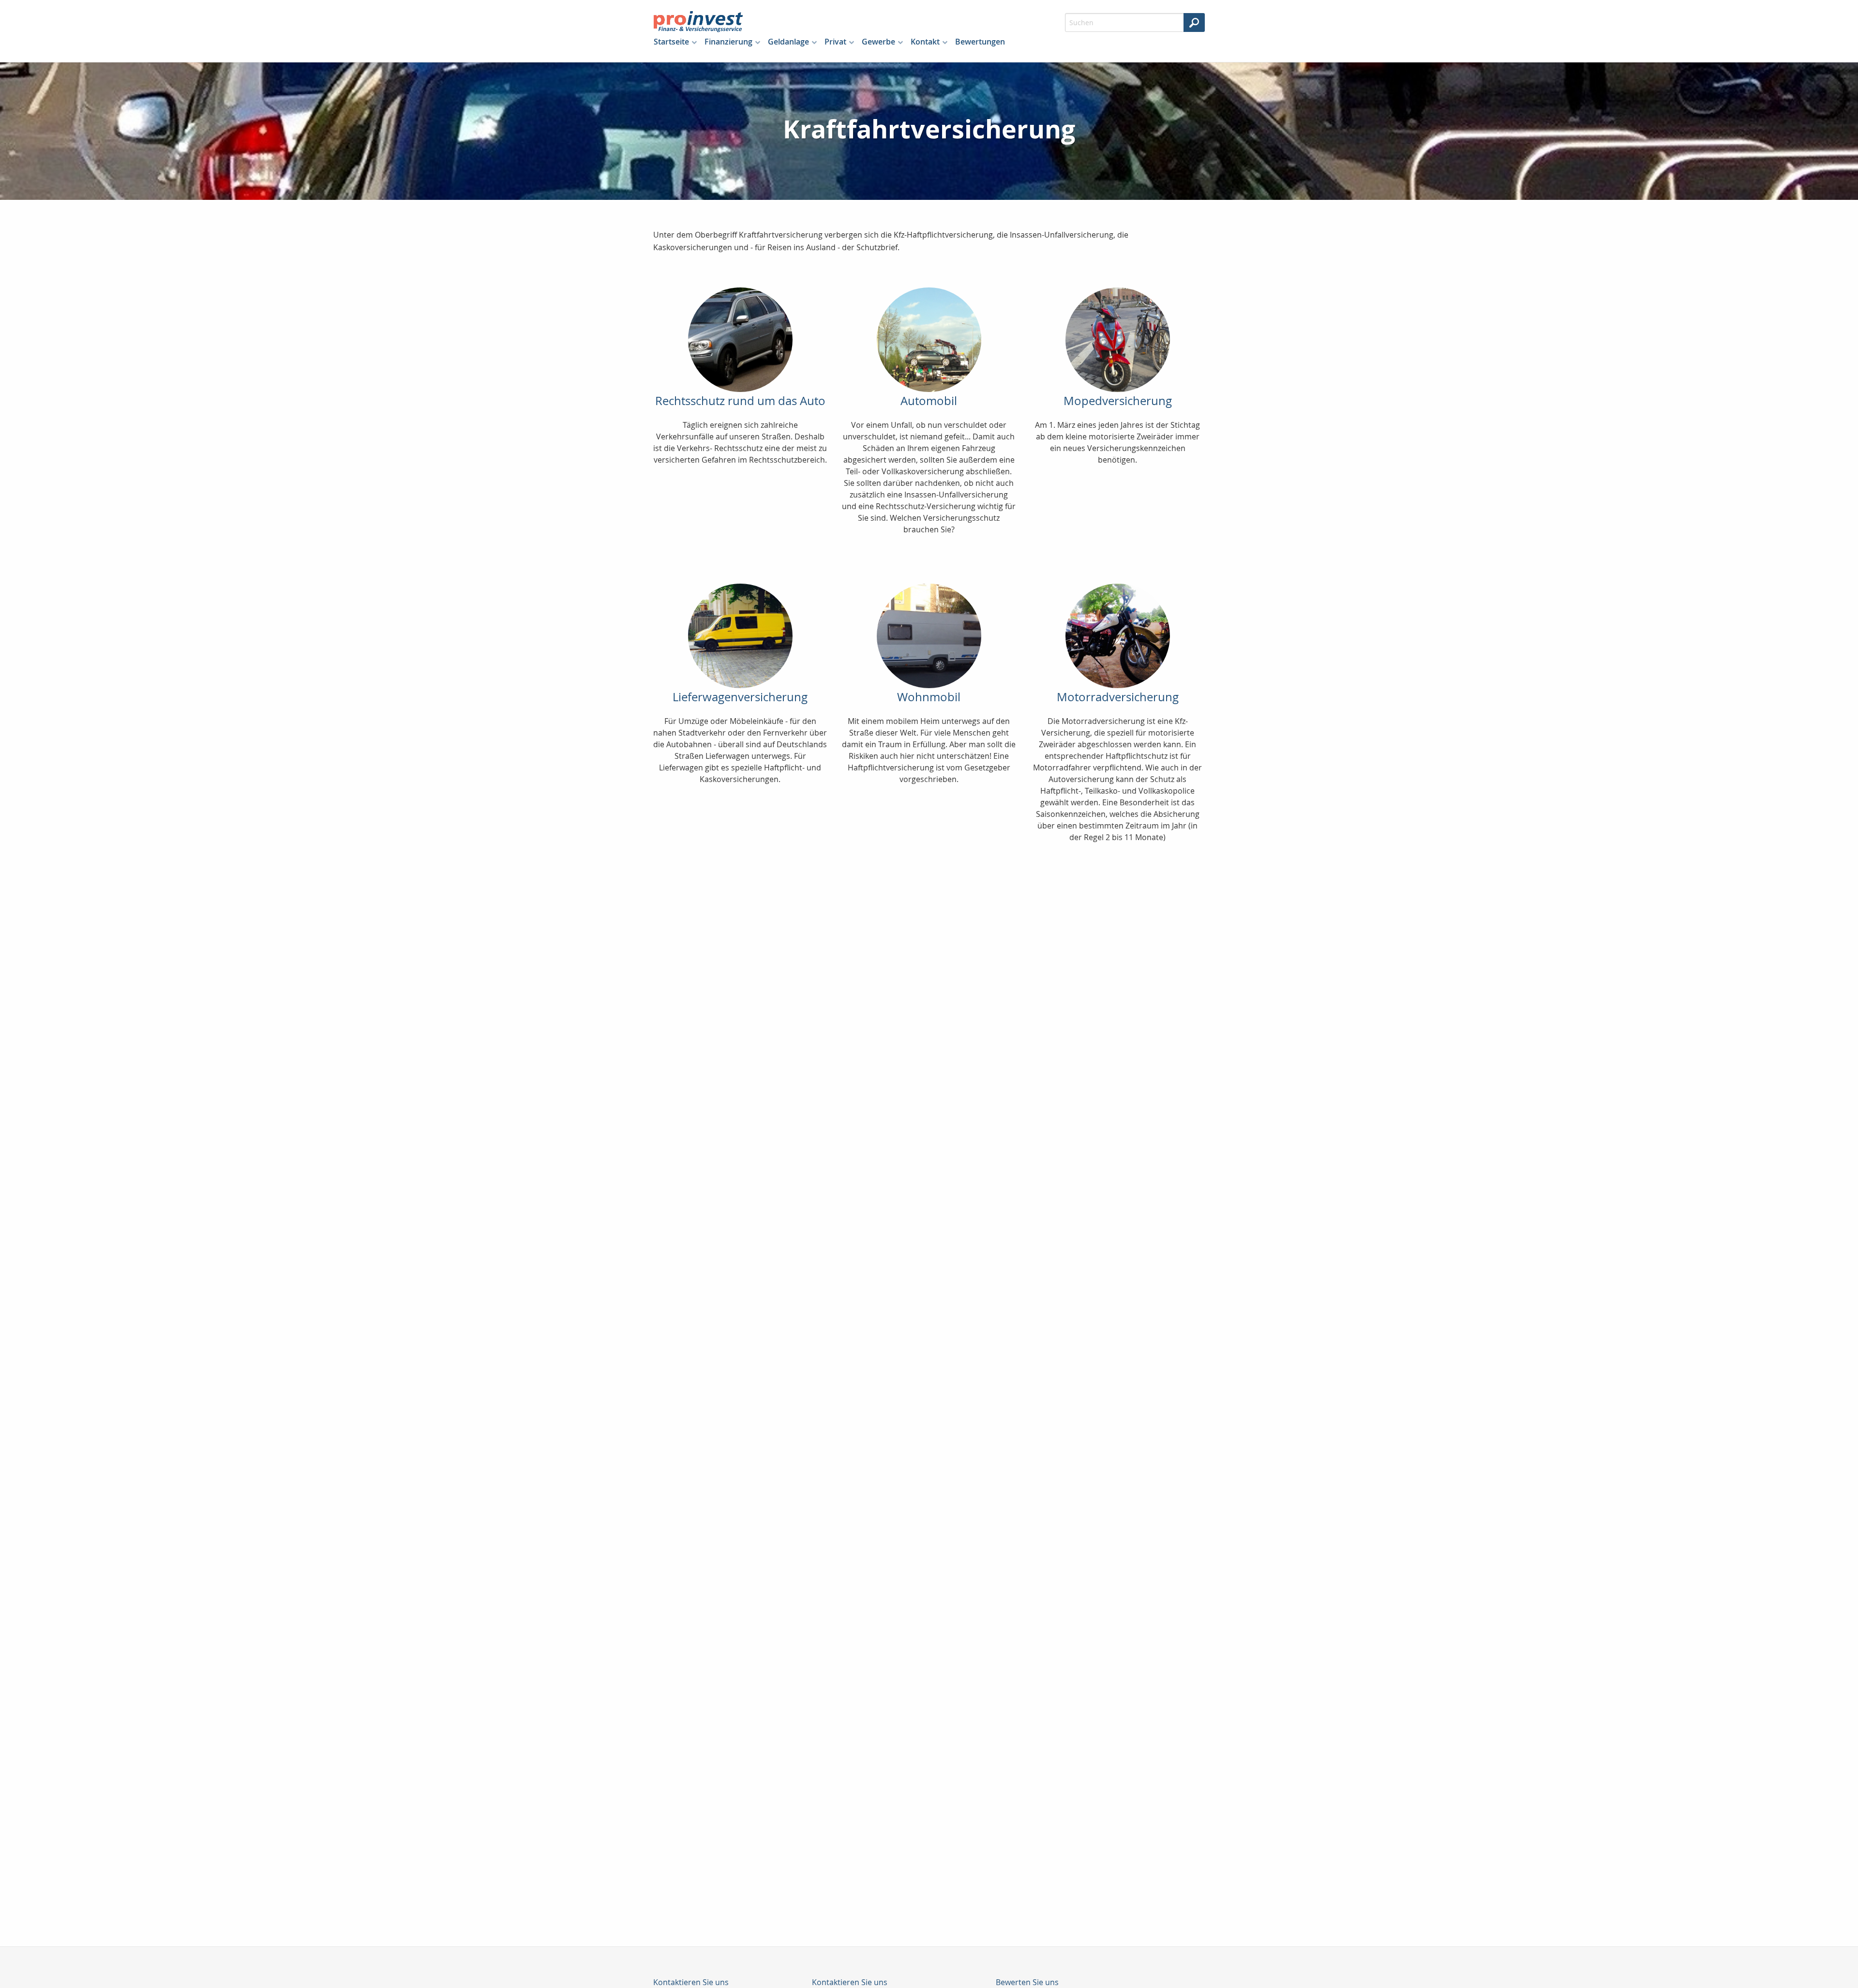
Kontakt (925, 42)
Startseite (671, 42)
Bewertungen (980, 42)
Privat (835, 42)
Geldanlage (788, 42)
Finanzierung (728, 42)
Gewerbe (878, 42)
